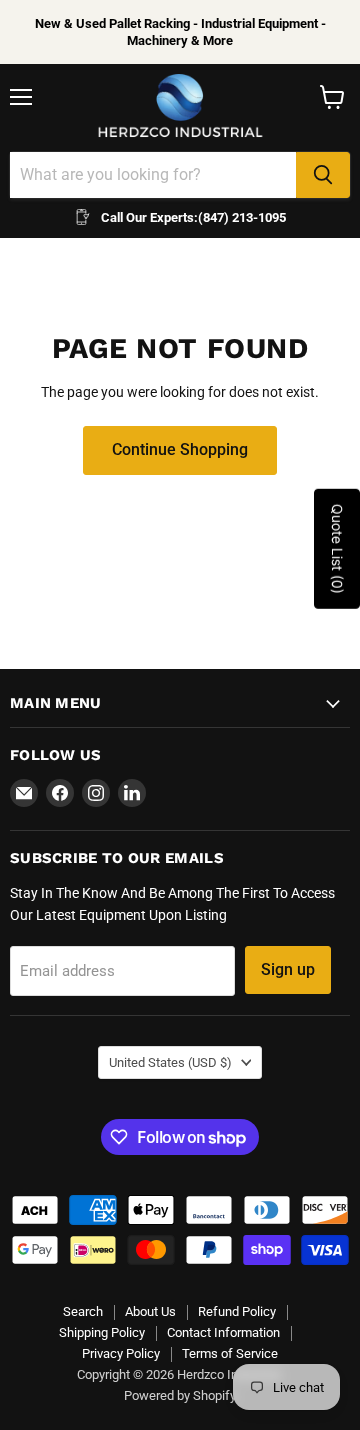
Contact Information (223, 1332)
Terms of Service (230, 1353)
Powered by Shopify (180, 1395)
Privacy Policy (121, 1353)
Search (83, 1311)
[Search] (323, 175)
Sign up (288, 969)
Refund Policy (237, 1311)
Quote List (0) (337, 549)
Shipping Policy (102, 1332)
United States (170, 1062)
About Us (150, 1311)
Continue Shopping (180, 449)
